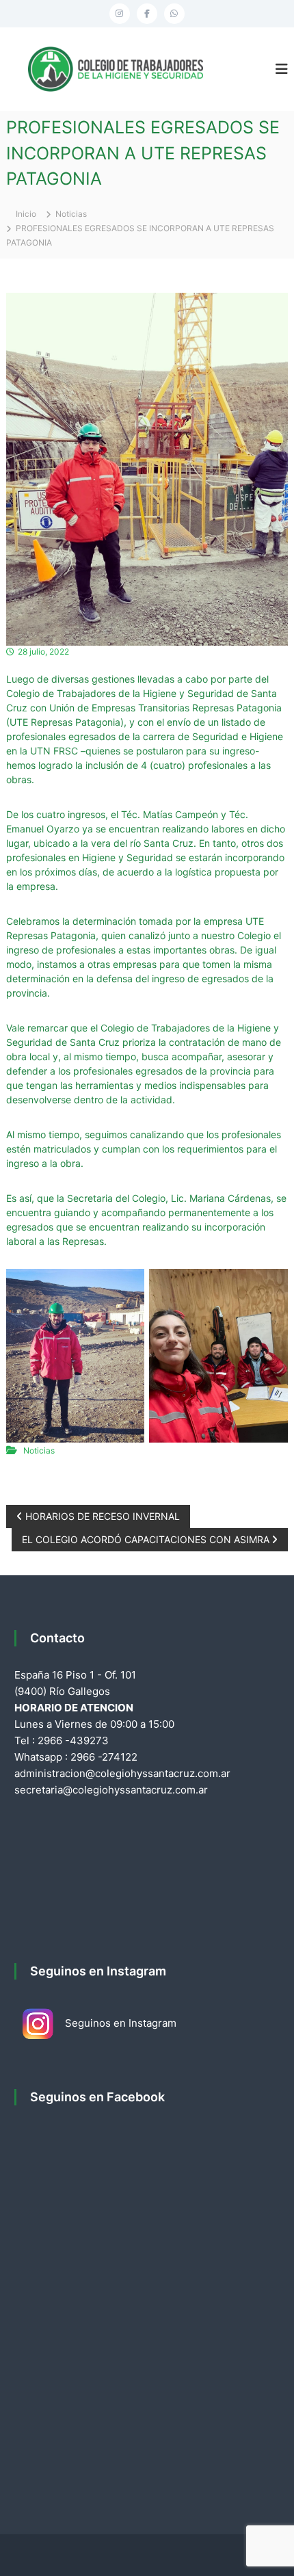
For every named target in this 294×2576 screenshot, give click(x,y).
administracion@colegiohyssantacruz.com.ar (122, 1773)
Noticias (71, 214)
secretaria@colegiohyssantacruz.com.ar (111, 1790)
